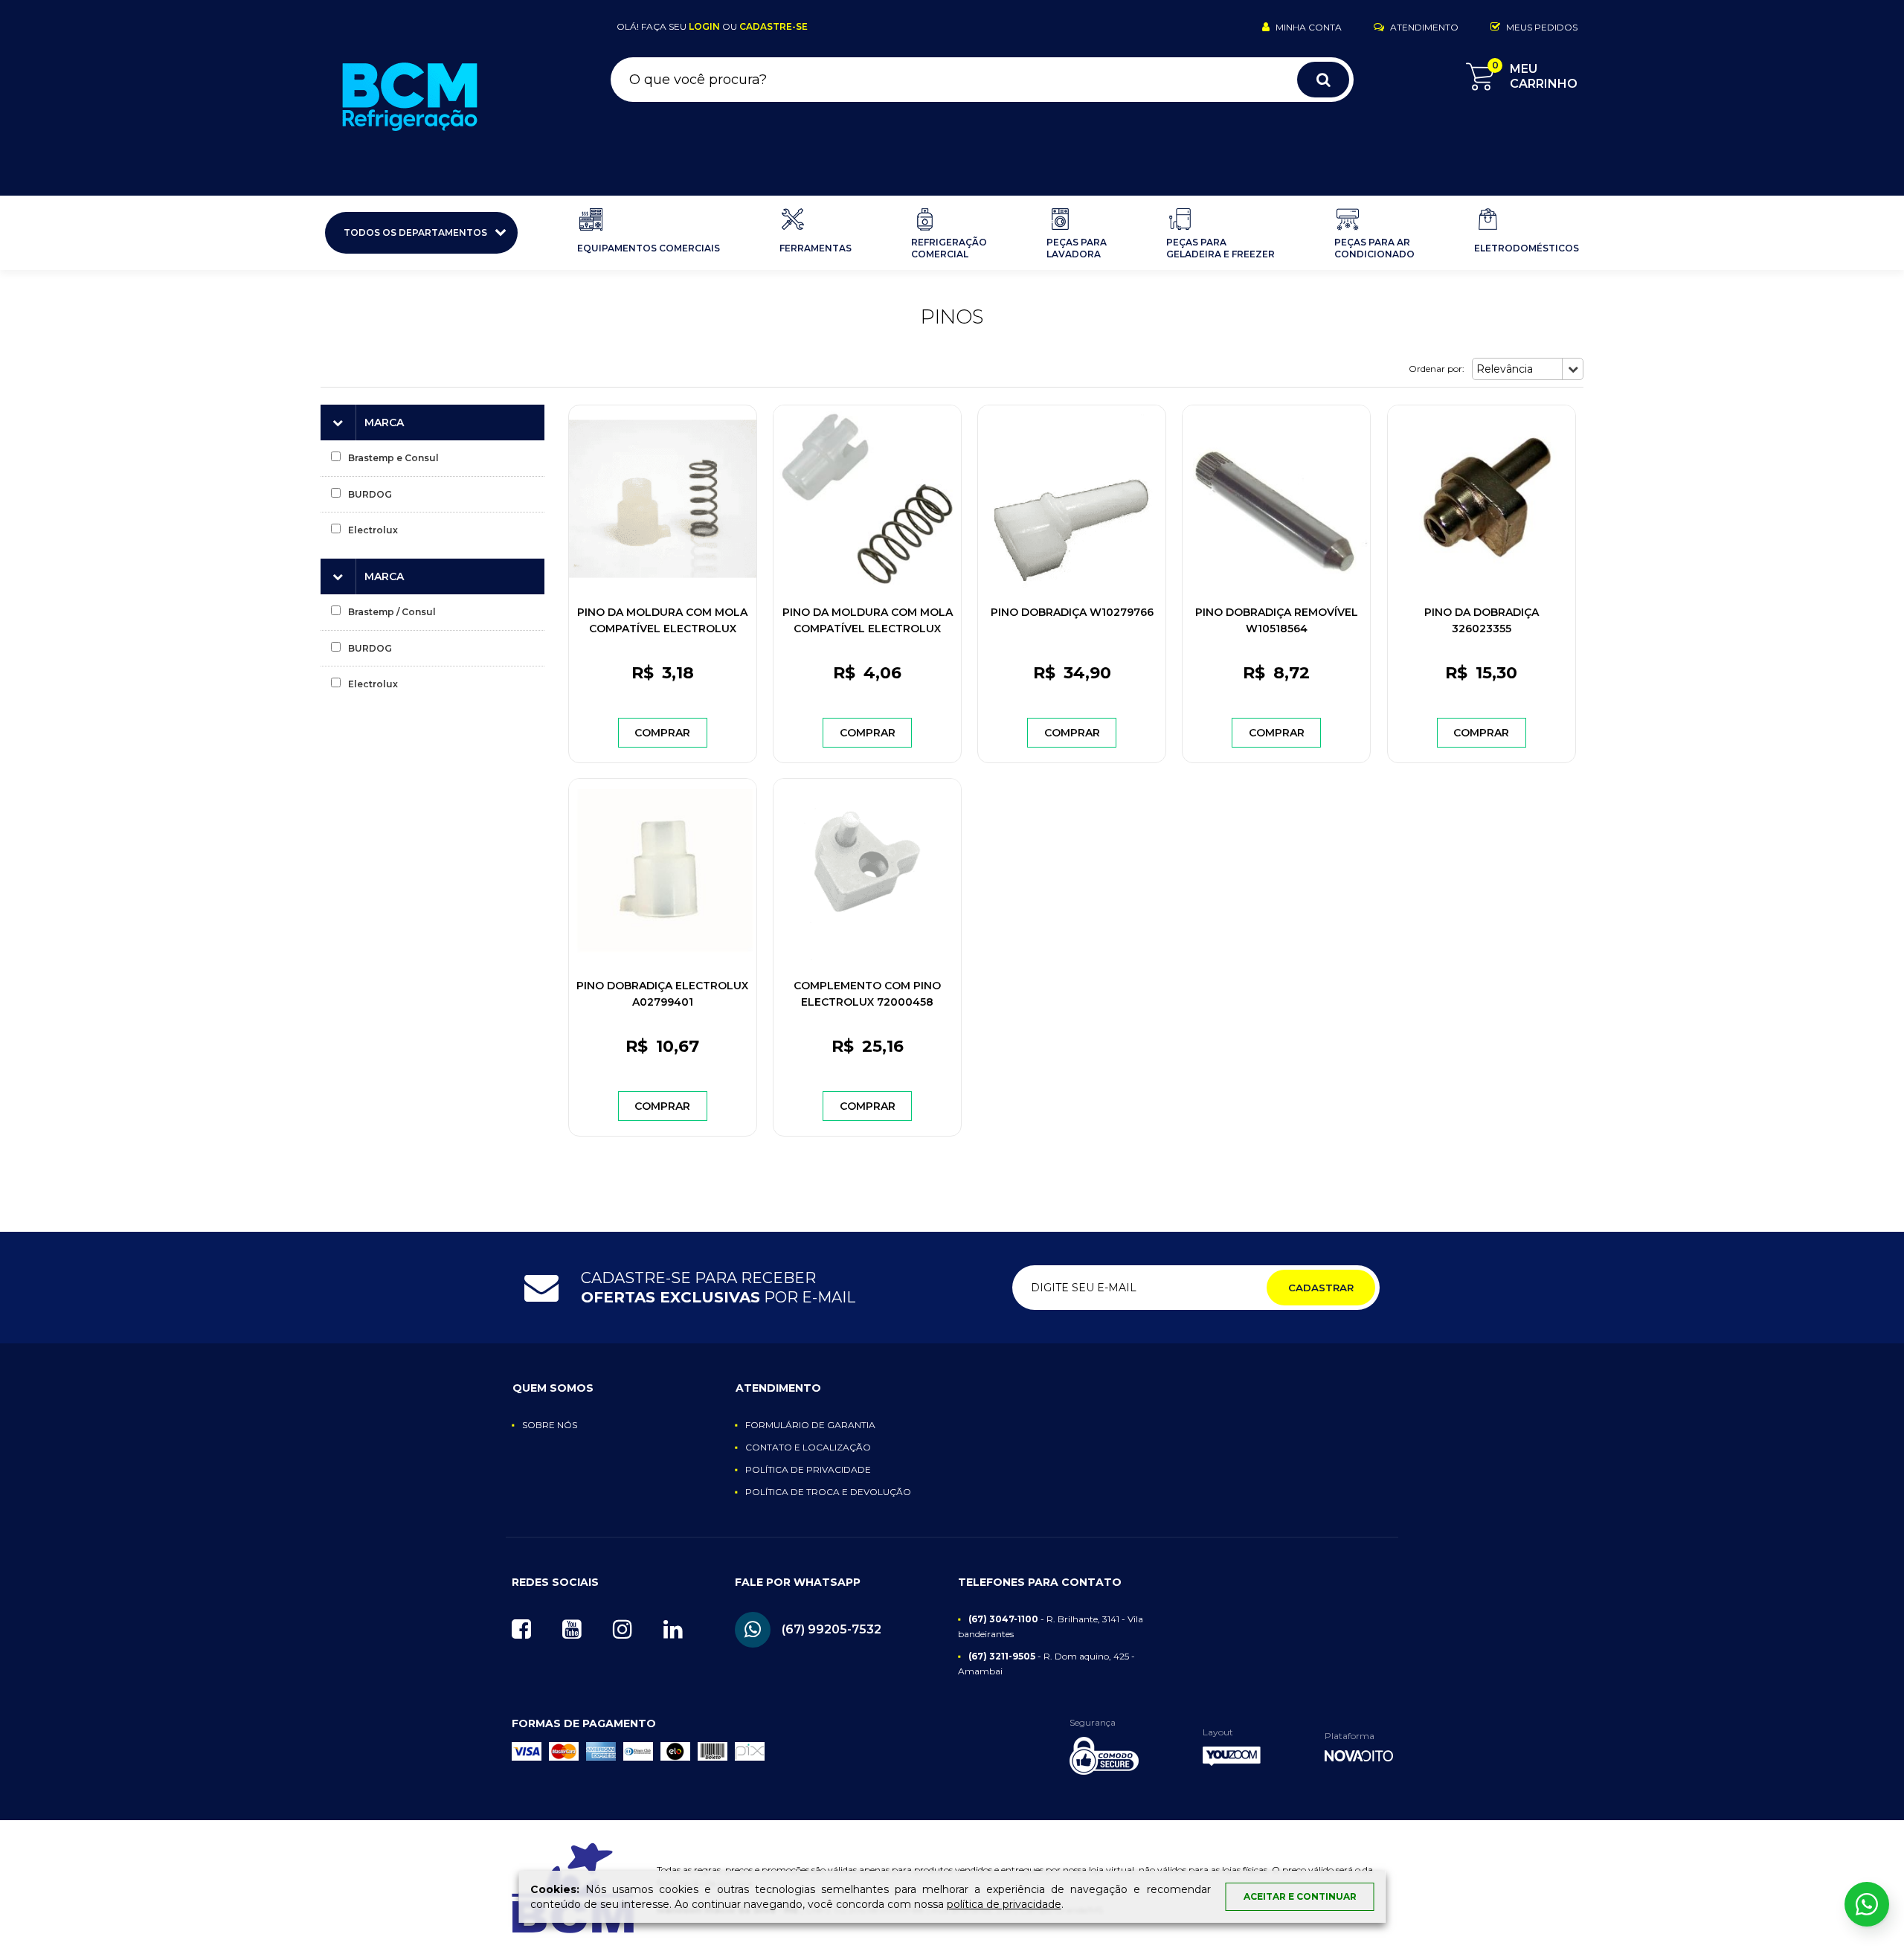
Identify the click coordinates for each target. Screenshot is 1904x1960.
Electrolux (373, 530)
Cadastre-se (773, 26)
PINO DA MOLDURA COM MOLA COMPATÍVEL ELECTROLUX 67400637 (868, 629)
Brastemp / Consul (392, 612)
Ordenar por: (1437, 369)
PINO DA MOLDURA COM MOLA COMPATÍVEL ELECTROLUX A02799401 (662, 629)
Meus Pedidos (1541, 27)
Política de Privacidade (808, 1469)
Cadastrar (1321, 1288)
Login (704, 26)
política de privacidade (1004, 1904)
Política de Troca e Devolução (828, 1492)
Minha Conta (1308, 27)
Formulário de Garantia (810, 1425)
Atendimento (1423, 27)
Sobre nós (550, 1425)
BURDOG (370, 494)
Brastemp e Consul (393, 458)
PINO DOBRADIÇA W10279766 (1072, 612)
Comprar (662, 733)
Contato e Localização (808, 1447)
